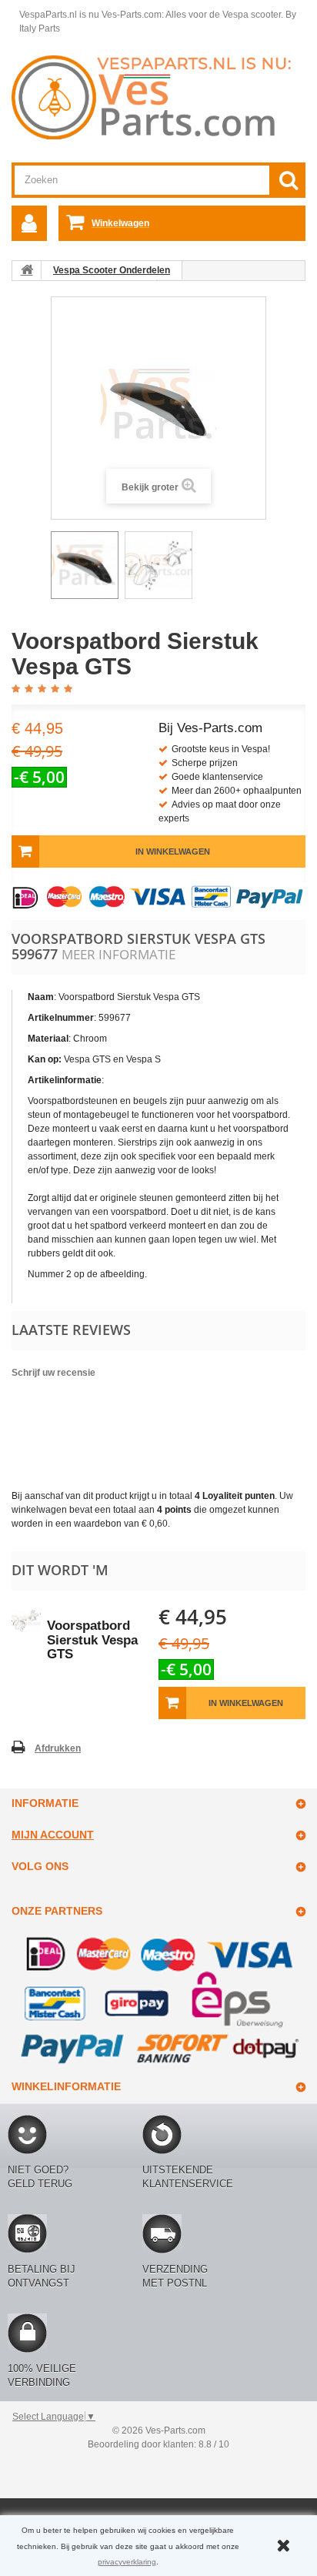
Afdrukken (58, 1748)
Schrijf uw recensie (53, 1373)
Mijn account (53, 1835)
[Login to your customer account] (29, 223)
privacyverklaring (127, 2562)
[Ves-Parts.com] (158, 96)
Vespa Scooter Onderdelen (112, 270)
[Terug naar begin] (27, 270)
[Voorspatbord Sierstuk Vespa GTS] (85, 565)
